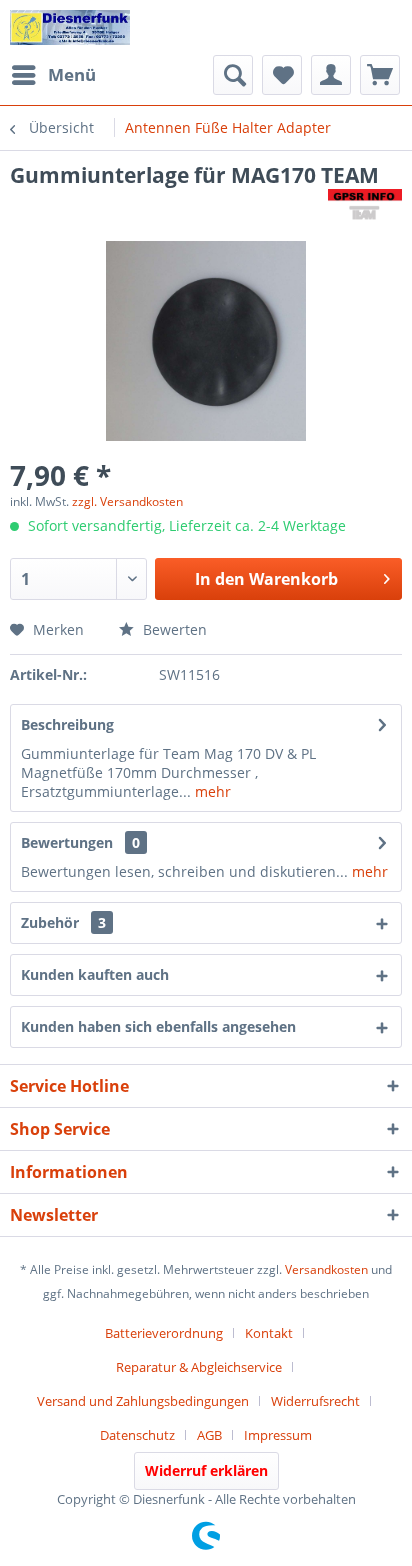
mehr (211, 791)
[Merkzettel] (282, 75)
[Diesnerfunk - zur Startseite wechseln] (70, 27)
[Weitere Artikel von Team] (365, 206)
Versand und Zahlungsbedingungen (143, 1401)
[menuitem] (53, 75)
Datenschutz (137, 1435)
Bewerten (173, 629)
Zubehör (63, 922)
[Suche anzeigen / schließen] (233, 75)
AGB (209, 1435)
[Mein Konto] (331, 75)
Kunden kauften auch (95, 974)
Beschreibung (67, 724)
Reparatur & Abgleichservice (199, 1367)
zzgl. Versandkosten (127, 501)
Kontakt (269, 1333)
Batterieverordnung (164, 1333)
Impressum (278, 1435)
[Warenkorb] (380, 75)
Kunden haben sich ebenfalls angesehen (158, 1026)
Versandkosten (326, 1269)
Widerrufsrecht (315, 1401)
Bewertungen (67, 842)
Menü (72, 74)
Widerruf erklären (206, 1470)
